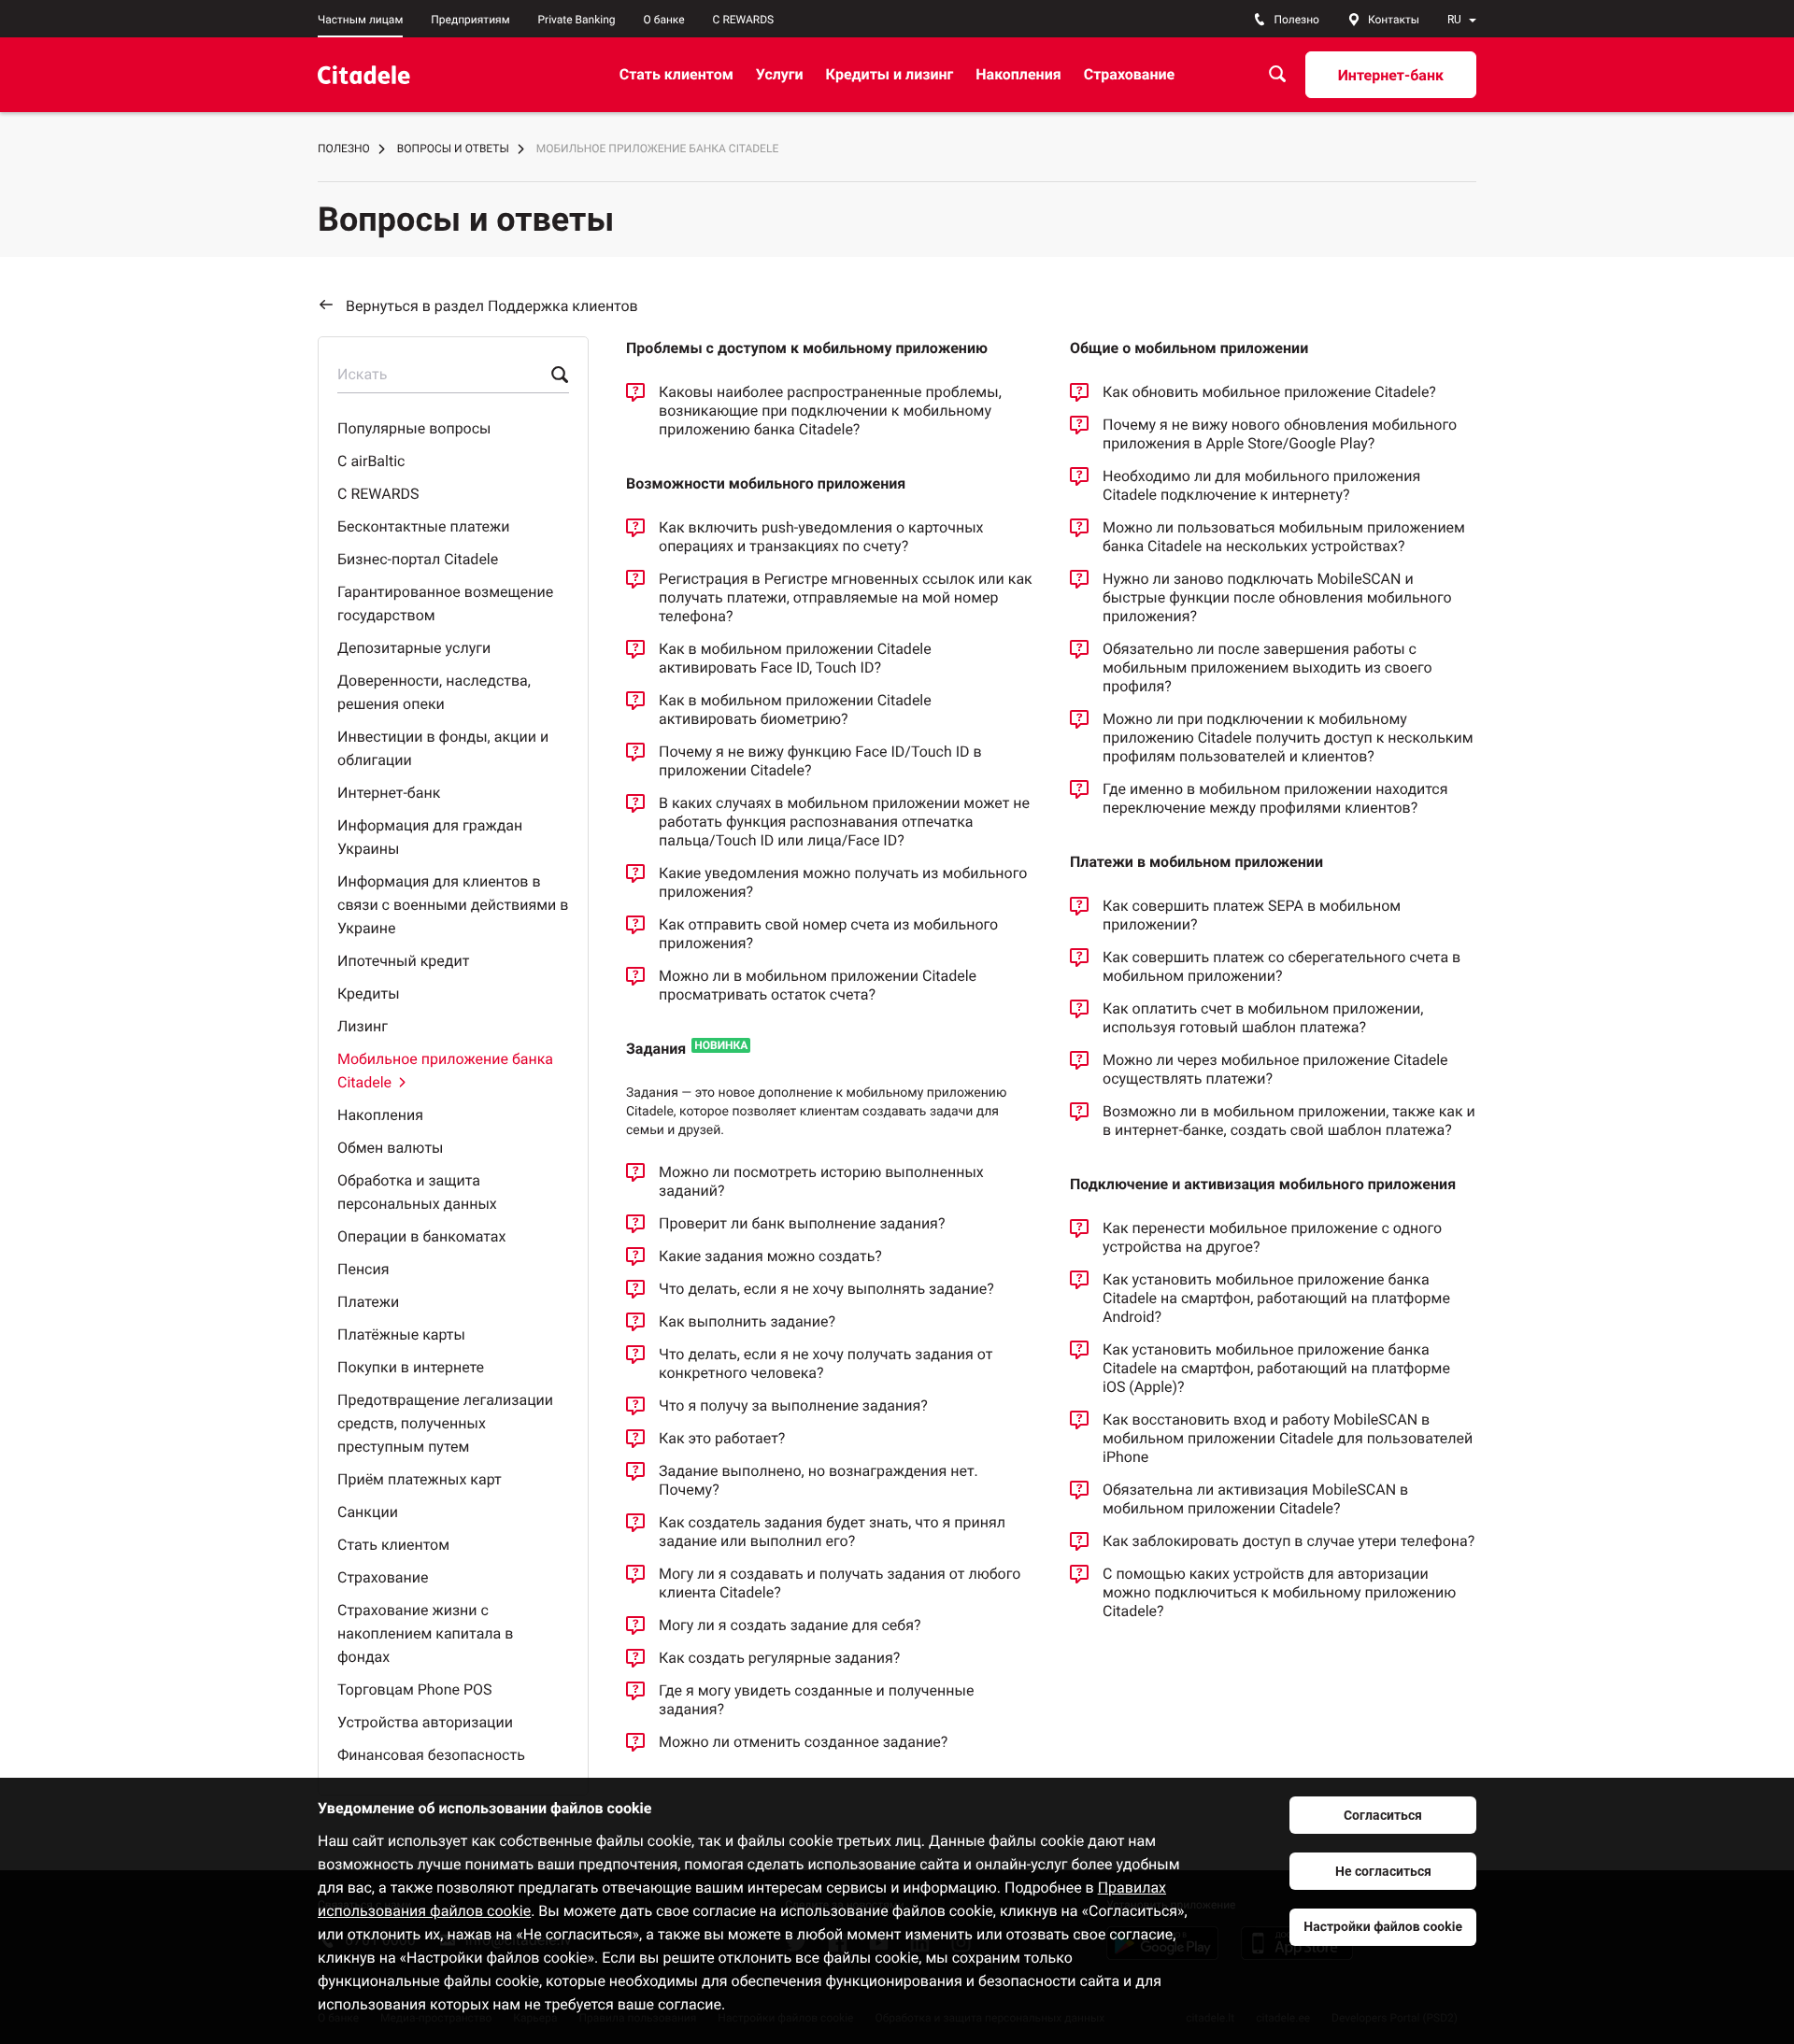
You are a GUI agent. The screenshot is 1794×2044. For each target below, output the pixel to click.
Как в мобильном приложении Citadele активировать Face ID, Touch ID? (795, 658)
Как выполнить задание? (747, 1321)
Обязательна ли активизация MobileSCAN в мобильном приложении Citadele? (1255, 1499)
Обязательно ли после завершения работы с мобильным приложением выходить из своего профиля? (1267, 667)
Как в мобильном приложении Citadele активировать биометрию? (795, 710)
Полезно (344, 149)
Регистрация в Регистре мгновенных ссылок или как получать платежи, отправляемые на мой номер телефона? (846, 597)
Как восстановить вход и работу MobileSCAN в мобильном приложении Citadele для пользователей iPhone (1288, 1438)
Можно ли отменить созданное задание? (803, 1742)
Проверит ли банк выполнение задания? (802, 1223)
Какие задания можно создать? (770, 1256)
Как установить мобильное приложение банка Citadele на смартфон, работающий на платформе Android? (1276, 1298)
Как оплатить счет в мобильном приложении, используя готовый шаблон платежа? (1263, 1018)
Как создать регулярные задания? (779, 1658)
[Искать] (1277, 74)
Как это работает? (722, 1438)
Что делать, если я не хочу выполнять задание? (826, 1289)
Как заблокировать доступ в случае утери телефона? (1289, 1541)
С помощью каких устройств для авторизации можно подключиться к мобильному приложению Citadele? (1279, 1592)
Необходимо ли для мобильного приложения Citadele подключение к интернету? (1261, 485)
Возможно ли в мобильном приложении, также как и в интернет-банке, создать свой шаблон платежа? (1289, 1121)
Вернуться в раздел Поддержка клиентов (492, 306)
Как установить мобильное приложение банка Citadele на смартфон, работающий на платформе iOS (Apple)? (1276, 1368)
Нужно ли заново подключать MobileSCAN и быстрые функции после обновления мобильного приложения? (1277, 597)
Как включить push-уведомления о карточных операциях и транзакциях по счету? (821, 537)
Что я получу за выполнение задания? (793, 1405)
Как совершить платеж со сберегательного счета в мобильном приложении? (1281, 966)
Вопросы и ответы (453, 149)
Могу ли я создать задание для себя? (790, 1625)
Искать (362, 374)
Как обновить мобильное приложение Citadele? (1269, 392)
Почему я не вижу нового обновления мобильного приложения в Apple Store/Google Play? (1280, 434)
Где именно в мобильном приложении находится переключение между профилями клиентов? (1275, 798)
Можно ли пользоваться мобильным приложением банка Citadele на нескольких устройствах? (1284, 537)
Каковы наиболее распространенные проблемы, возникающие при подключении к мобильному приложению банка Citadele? (830, 411)
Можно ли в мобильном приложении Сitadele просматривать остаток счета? (818, 985)
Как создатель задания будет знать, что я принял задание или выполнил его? (832, 1532)
